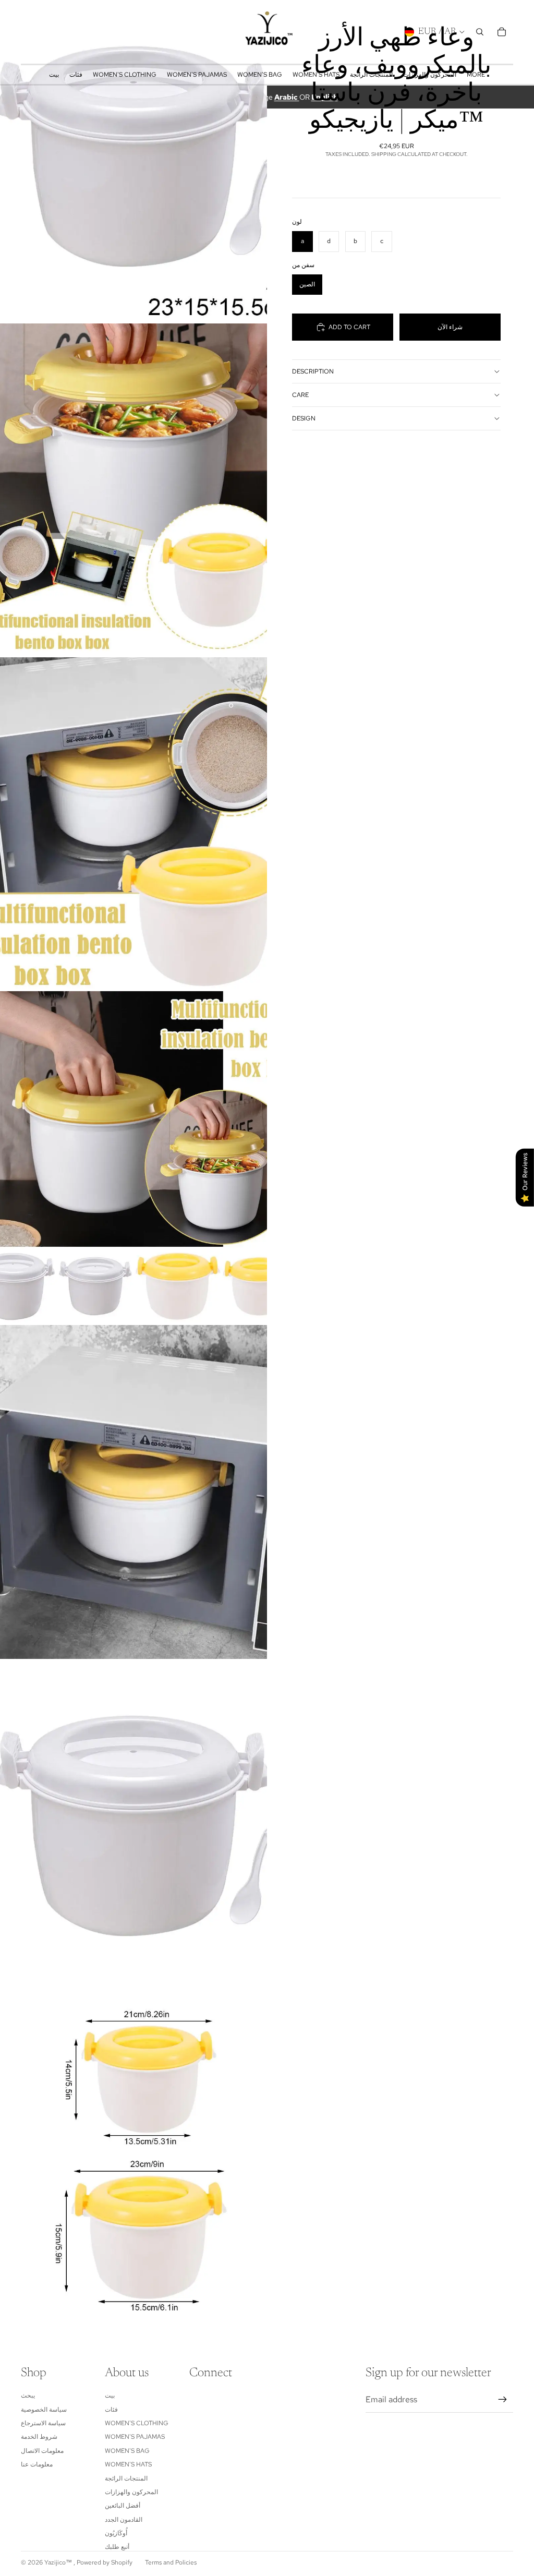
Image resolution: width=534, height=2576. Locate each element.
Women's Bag (127, 2451)
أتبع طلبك (117, 2547)
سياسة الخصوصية (44, 2410)
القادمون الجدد (124, 2520)
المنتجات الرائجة (126, 2478)
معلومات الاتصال (42, 2451)
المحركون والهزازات (131, 2492)
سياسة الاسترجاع (43, 2423)
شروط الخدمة (39, 2437)
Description (313, 371)
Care (300, 395)
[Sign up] (503, 2400)
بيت (110, 2396)
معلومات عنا (37, 2464)
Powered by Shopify (105, 2562)
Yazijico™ (59, 2562)
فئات (111, 2410)
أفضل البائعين (123, 2506)
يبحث (28, 2396)
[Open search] (480, 32)
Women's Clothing (137, 2423)
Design (304, 418)
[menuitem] (476, 75)
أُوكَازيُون (116, 2533)
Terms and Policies (171, 2562)
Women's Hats (128, 2464)
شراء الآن (450, 327)
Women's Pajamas (135, 2437)
